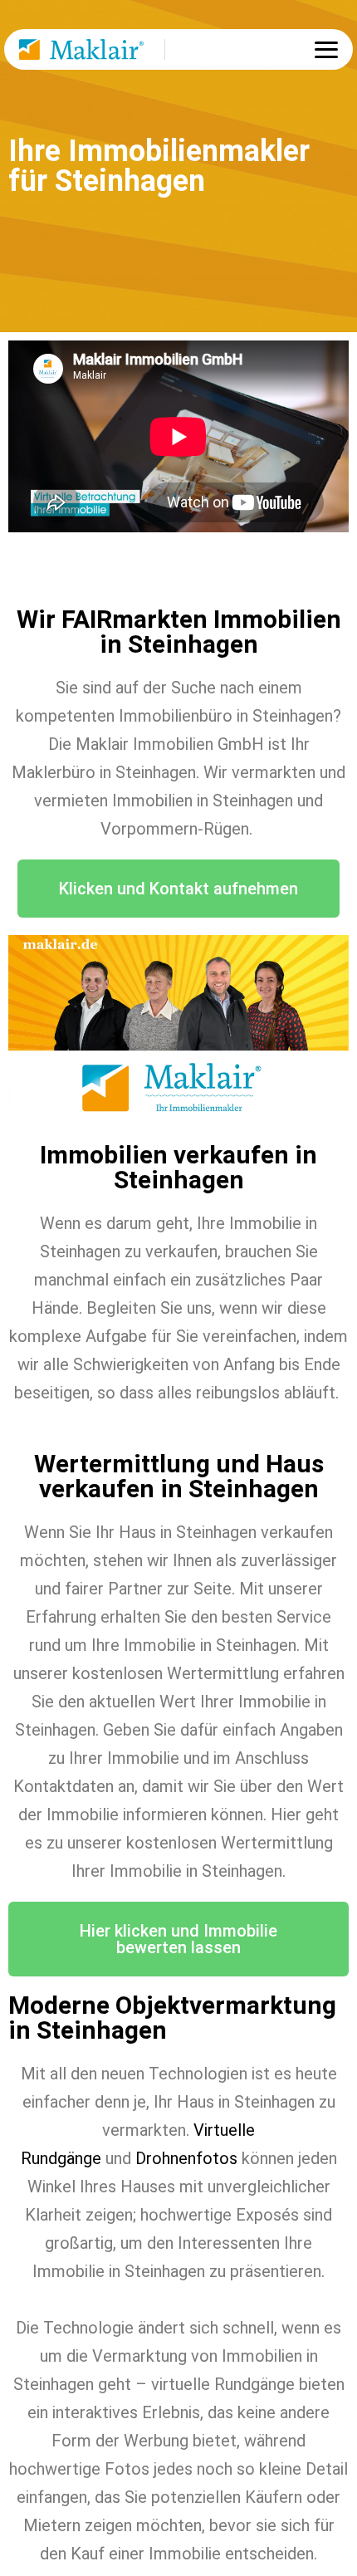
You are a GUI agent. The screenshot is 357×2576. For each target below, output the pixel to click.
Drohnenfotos (186, 2158)
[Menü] (326, 50)
